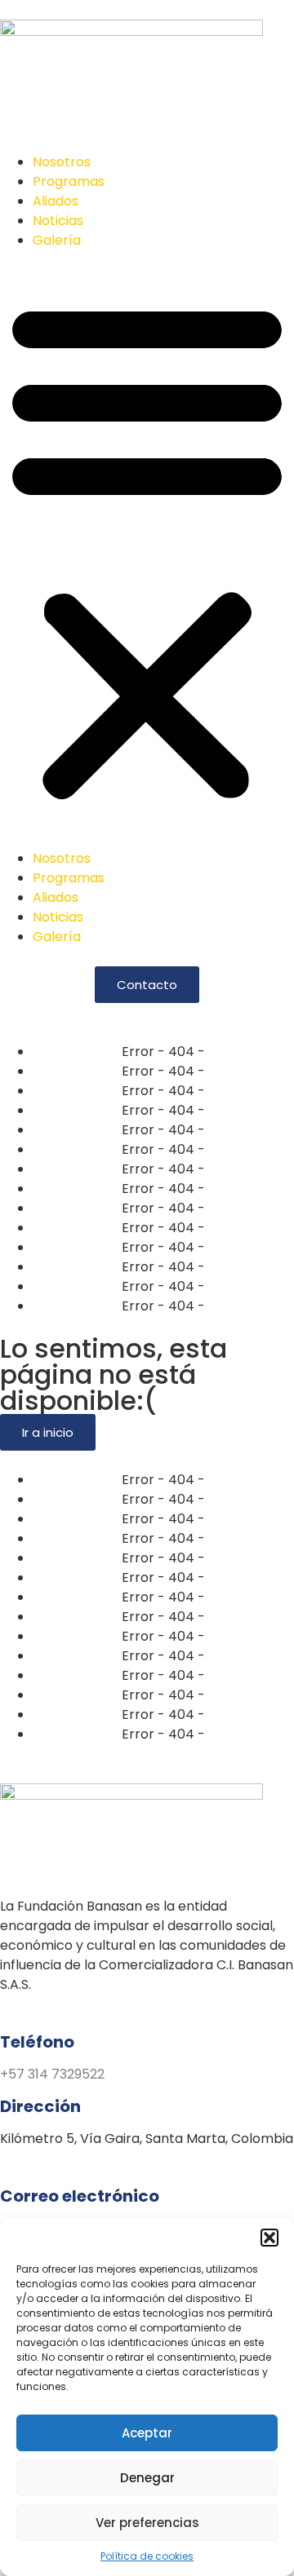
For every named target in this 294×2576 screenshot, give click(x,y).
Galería (57, 240)
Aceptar (147, 2433)
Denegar (147, 2478)
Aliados (56, 201)
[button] (269, 2238)
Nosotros (62, 162)
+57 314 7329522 (52, 2074)
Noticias (58, 221)
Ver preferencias (147, 2523)
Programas (69, 181)
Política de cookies (147, 2556)
